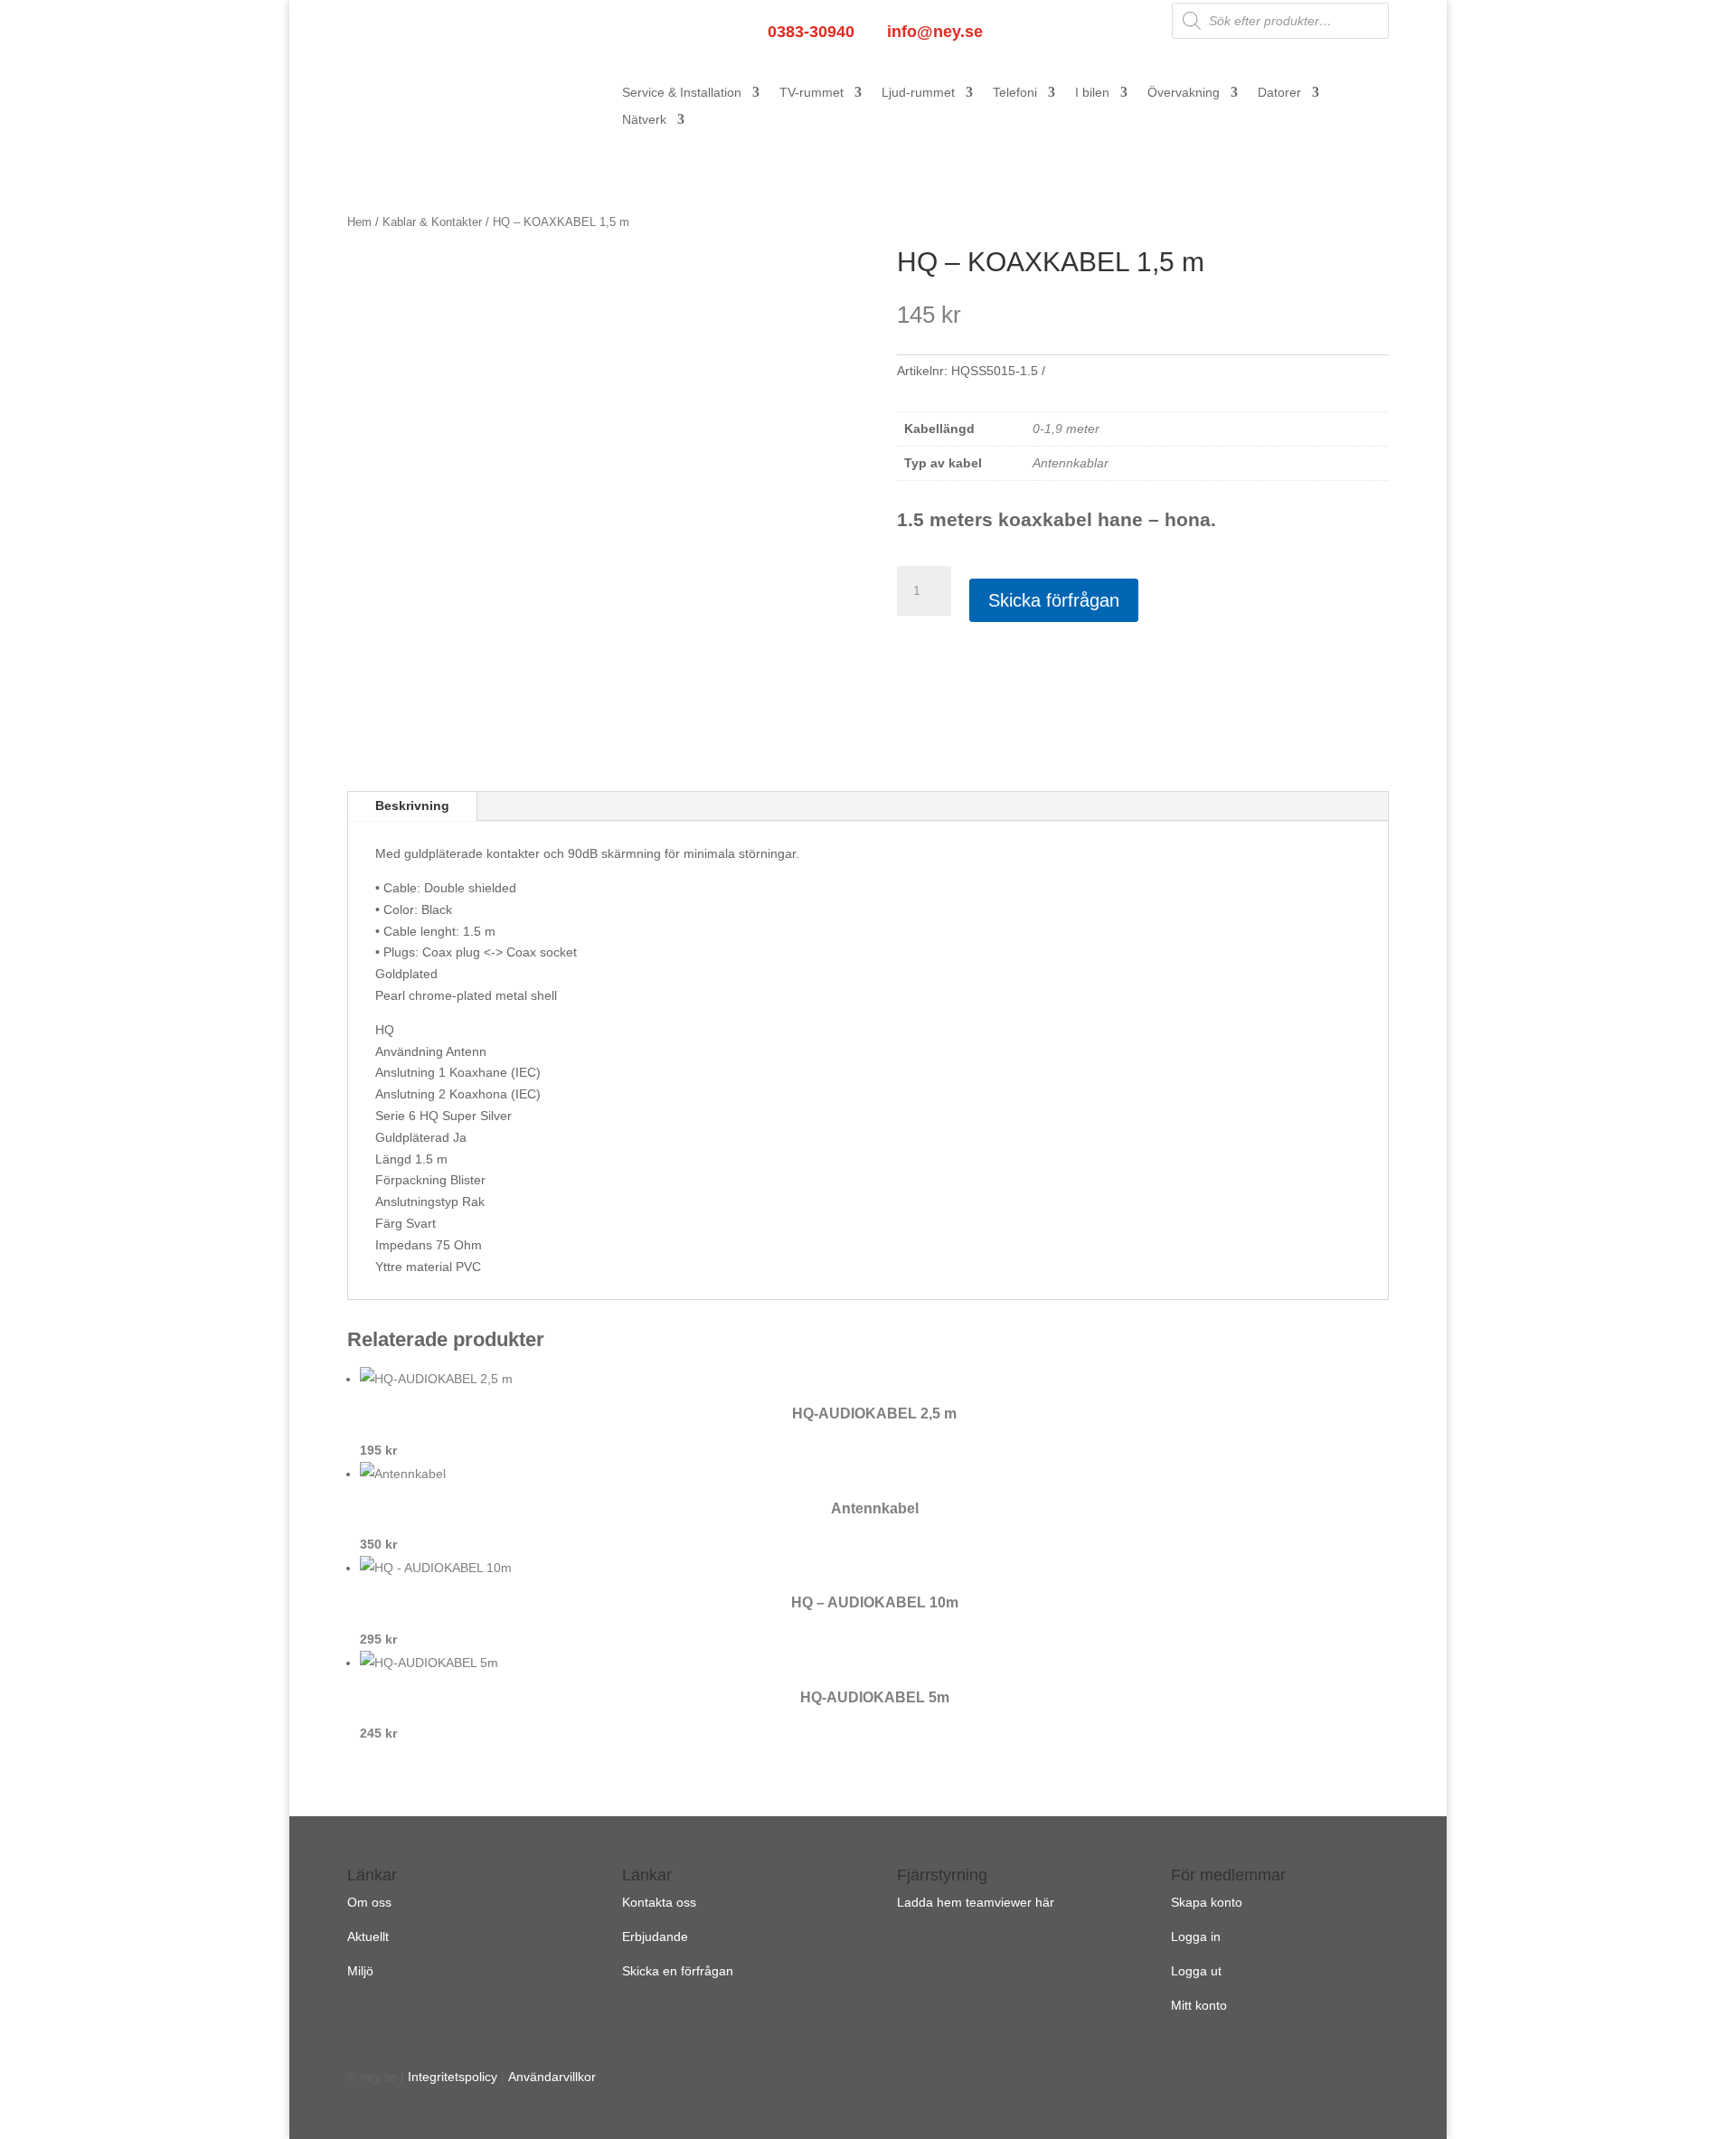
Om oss (369, 1902)
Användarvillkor (552, 2077)
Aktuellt (368, 1936)
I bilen (1092, 93)
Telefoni (1015, 93)
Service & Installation (682, 93)
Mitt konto (1199, 2005)
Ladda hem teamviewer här (976, 1902)
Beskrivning (412, 806)
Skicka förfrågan (1054, 600)
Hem (359, 222)
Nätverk (644, 120)
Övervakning (1184, 93)
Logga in (1196, 1936)
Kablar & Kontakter (432, 222)
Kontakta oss (659, 1902)
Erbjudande (655, 1936)
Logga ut (1196, 1971)
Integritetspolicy (453, 2077)
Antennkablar (1071, 463)
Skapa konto (1207, 1902)
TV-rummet (811, 93)
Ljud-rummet (918, 93)
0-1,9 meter (1066, 429)
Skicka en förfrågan (678, 1971)
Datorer (1279, 93)
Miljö (360, 1971)
